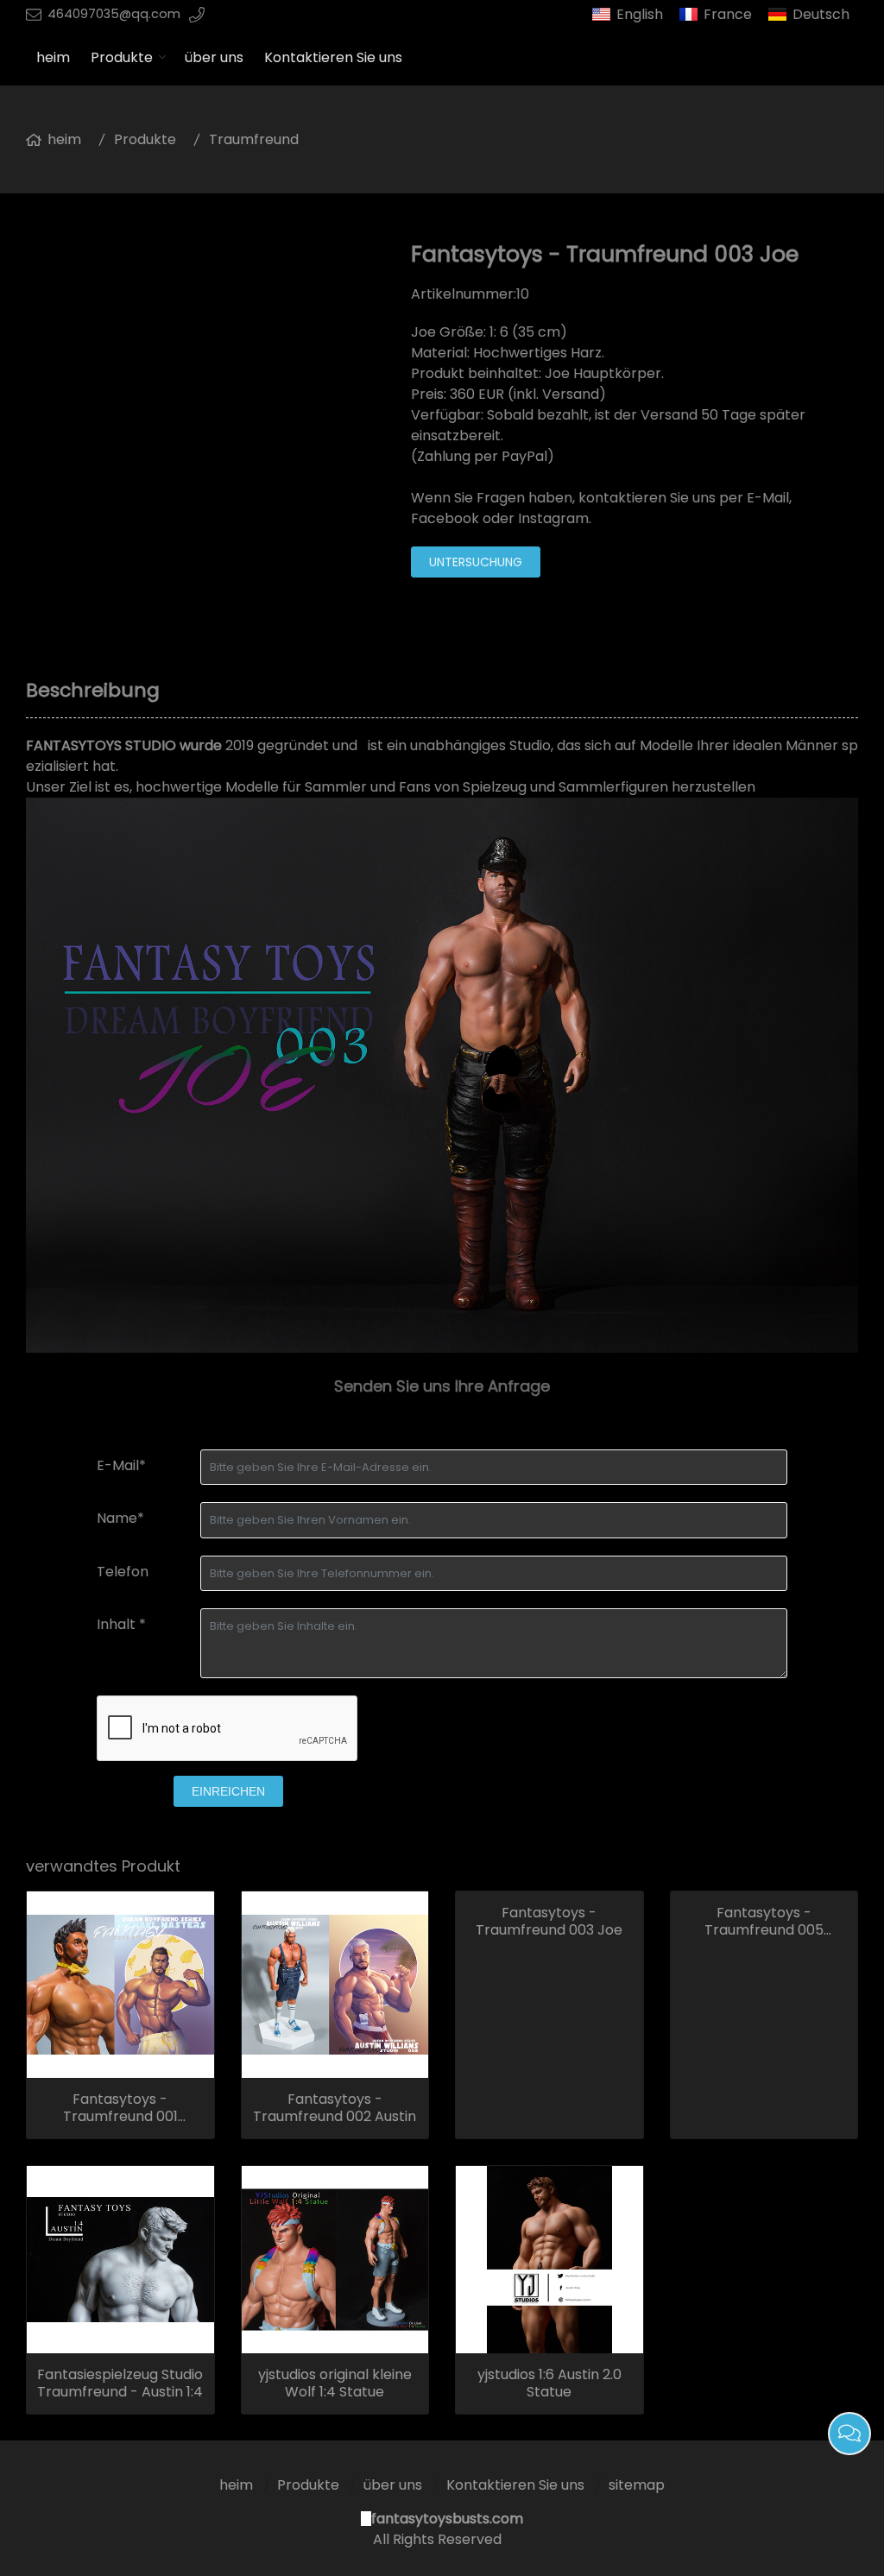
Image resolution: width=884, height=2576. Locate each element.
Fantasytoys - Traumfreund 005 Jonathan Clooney (764, 1922)
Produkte (122, 57)
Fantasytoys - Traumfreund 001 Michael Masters (120, 2108)
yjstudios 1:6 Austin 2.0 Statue (549, 2383)
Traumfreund (254, 139)
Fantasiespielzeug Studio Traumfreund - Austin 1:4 (120, 2383)
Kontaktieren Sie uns (333, 57)
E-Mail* (121, 1465)
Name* (120, 1518)
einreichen (228, 1791)
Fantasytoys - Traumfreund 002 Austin (335, 2108)
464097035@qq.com (114, 14)
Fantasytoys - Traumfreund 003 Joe (549, 1922)
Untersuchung (476, 562)
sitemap (637, 2485)
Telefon (123, 1572)
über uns (214, 57)
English (640, 14)
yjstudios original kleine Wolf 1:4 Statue (335, 2383)
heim (53, 57)
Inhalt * (121, 1624)
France (728, 14)
